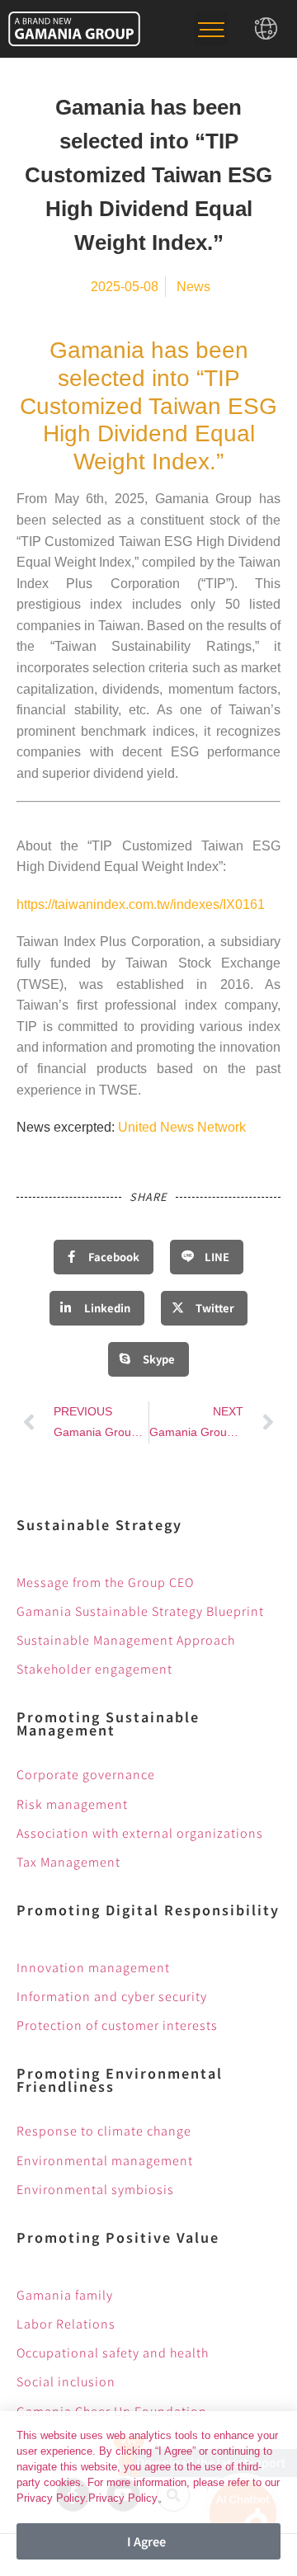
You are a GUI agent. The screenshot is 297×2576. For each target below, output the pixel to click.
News (193, 287)
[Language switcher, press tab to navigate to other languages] (266, 28)
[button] (211, 29)
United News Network (182, 1127)
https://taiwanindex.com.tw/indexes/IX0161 (141, 904)
